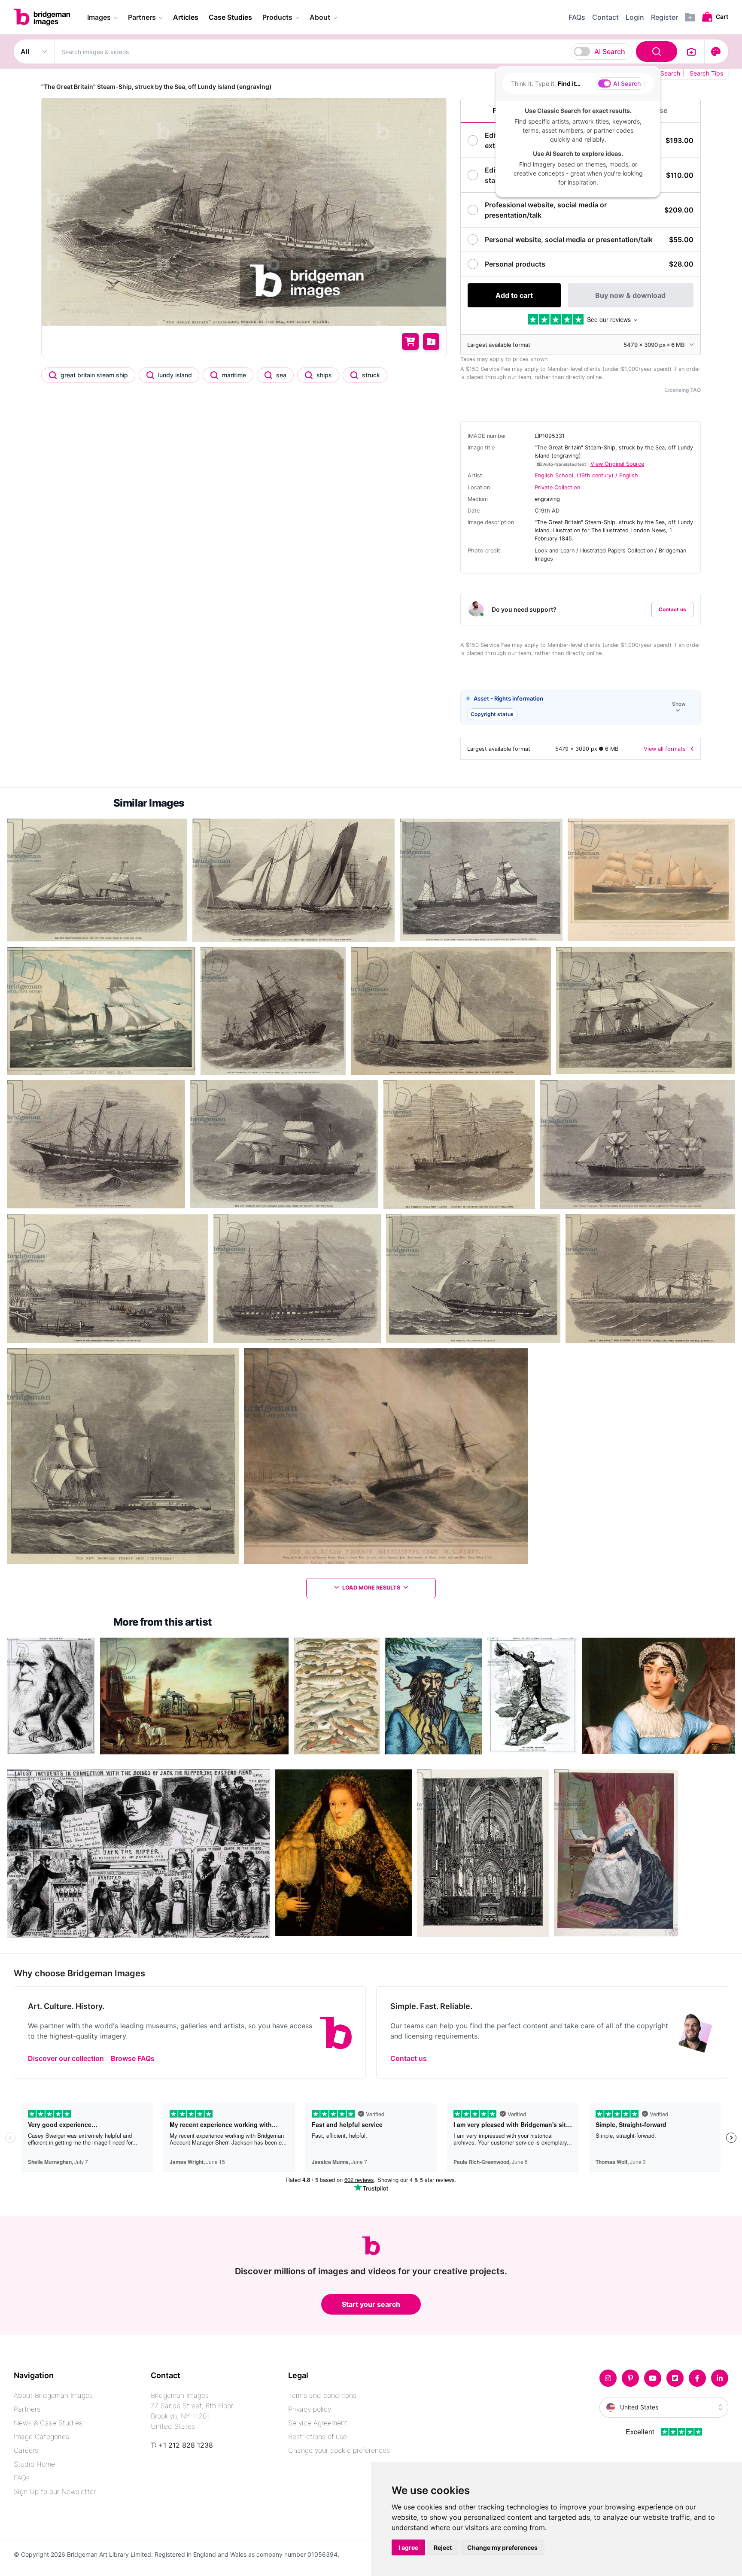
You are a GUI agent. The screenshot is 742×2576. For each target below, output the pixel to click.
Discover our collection (66, 2058)
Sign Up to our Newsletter (55, 2491)
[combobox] (367, 52)
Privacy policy (310, 2409)
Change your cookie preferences (339, 2450)
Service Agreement (318, 2423)
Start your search (371, 2304)
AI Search (610, 52)
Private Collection (557, 487)
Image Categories (41, 2436)
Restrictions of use (318, 2436)
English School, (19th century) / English (586, 475)
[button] (581, 708)
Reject (443, 2547)
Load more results (371, 1588)
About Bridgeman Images (53, 2395)
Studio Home (34, 2464)
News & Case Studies (48, 2423)
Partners (27, 2409)
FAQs (22, 2478)
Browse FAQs (133, 2058)
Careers (26, 2450)
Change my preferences (502, 2547)
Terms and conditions (322, 2395)
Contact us (672, 609)
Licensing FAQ (683, 390)
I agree (408, 2547)
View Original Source (617, 464)
